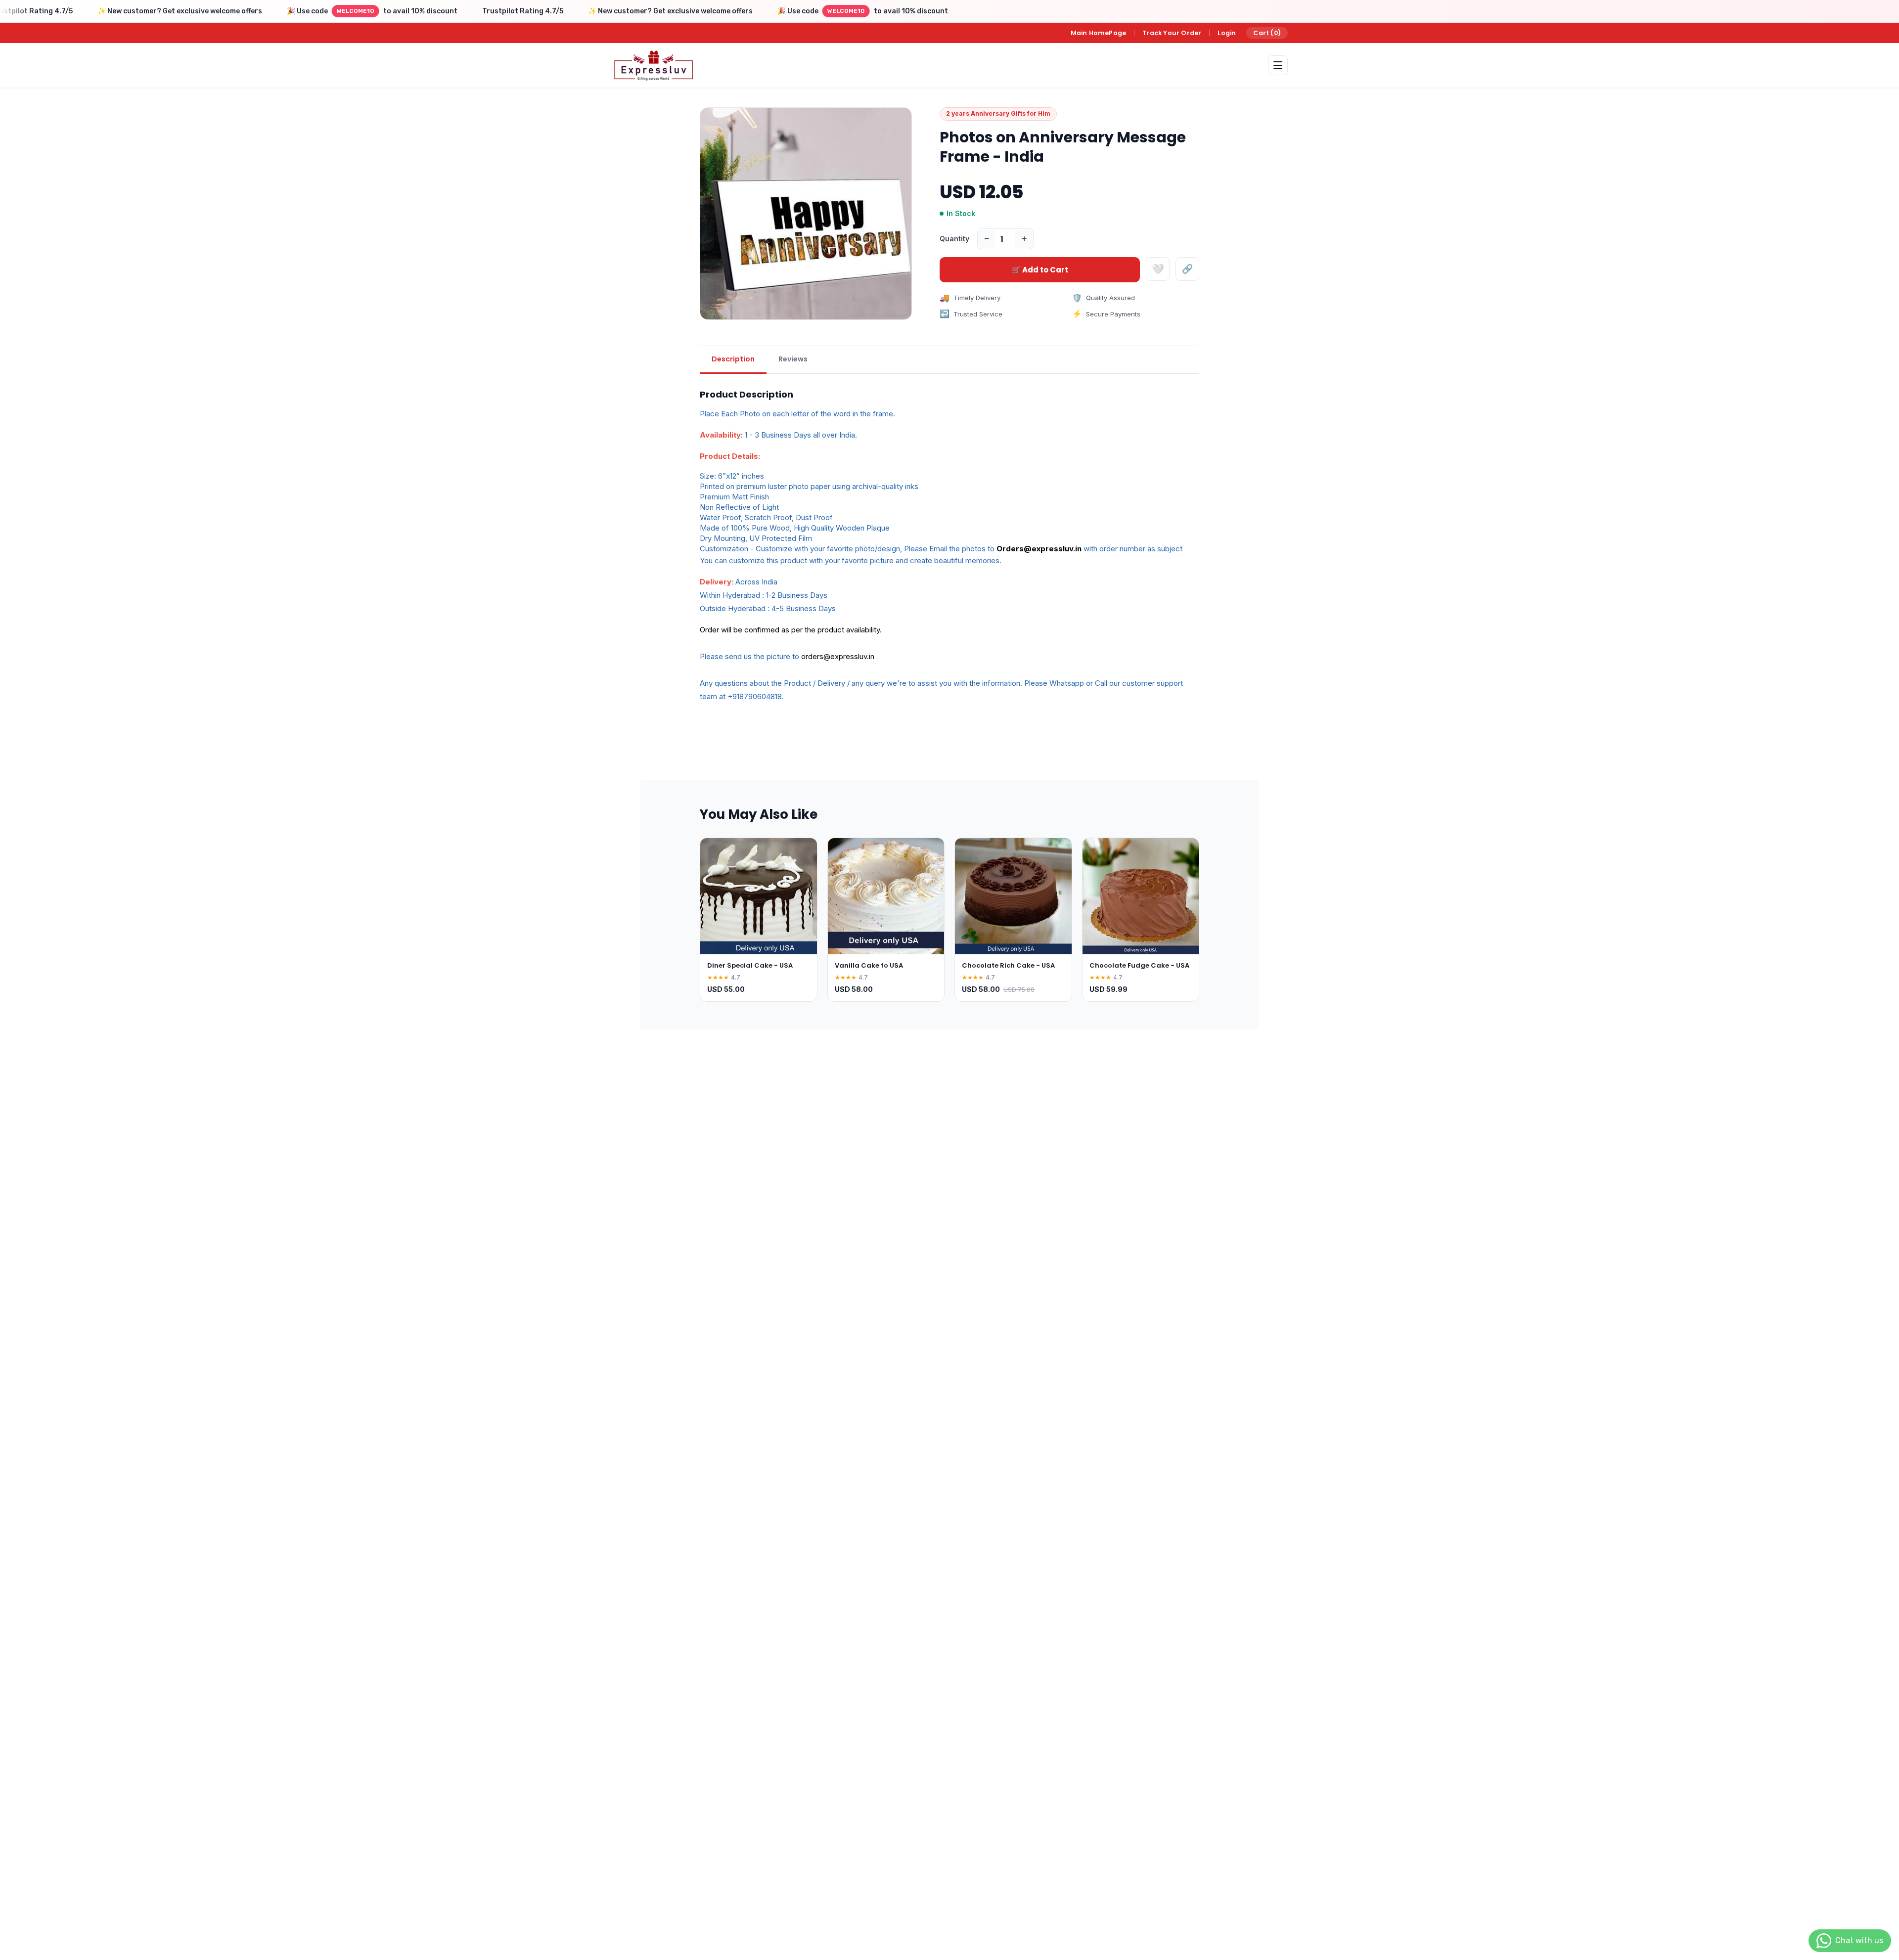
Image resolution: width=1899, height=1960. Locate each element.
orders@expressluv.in (838, 656)
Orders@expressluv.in (1039, 549)
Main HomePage (1099, 33)
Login (1227, 33)
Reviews (793, 359)
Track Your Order (1172, 33)
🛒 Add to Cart (1040, 270)
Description (733, 359)
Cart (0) (1267, 33)
